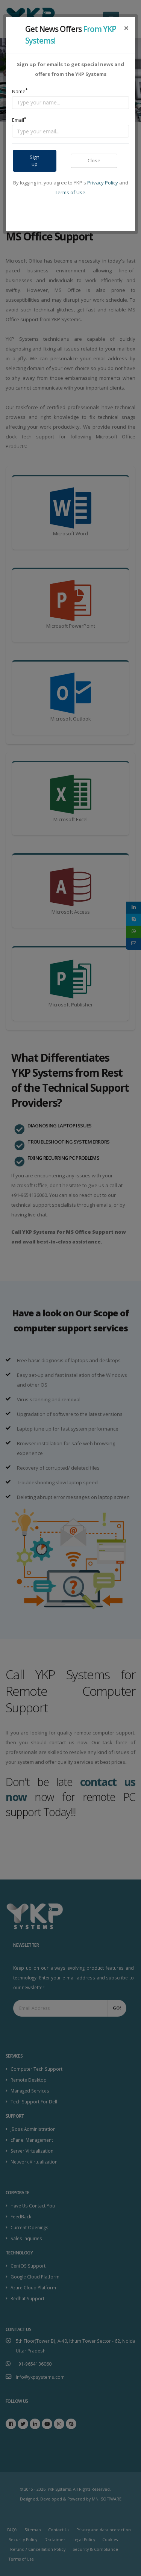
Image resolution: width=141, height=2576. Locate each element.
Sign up (35, 161)
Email (19, 120)
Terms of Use (70, 192)
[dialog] (70, 1288)
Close (94, 160)
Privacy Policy (103, 183)
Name (20, 91)
